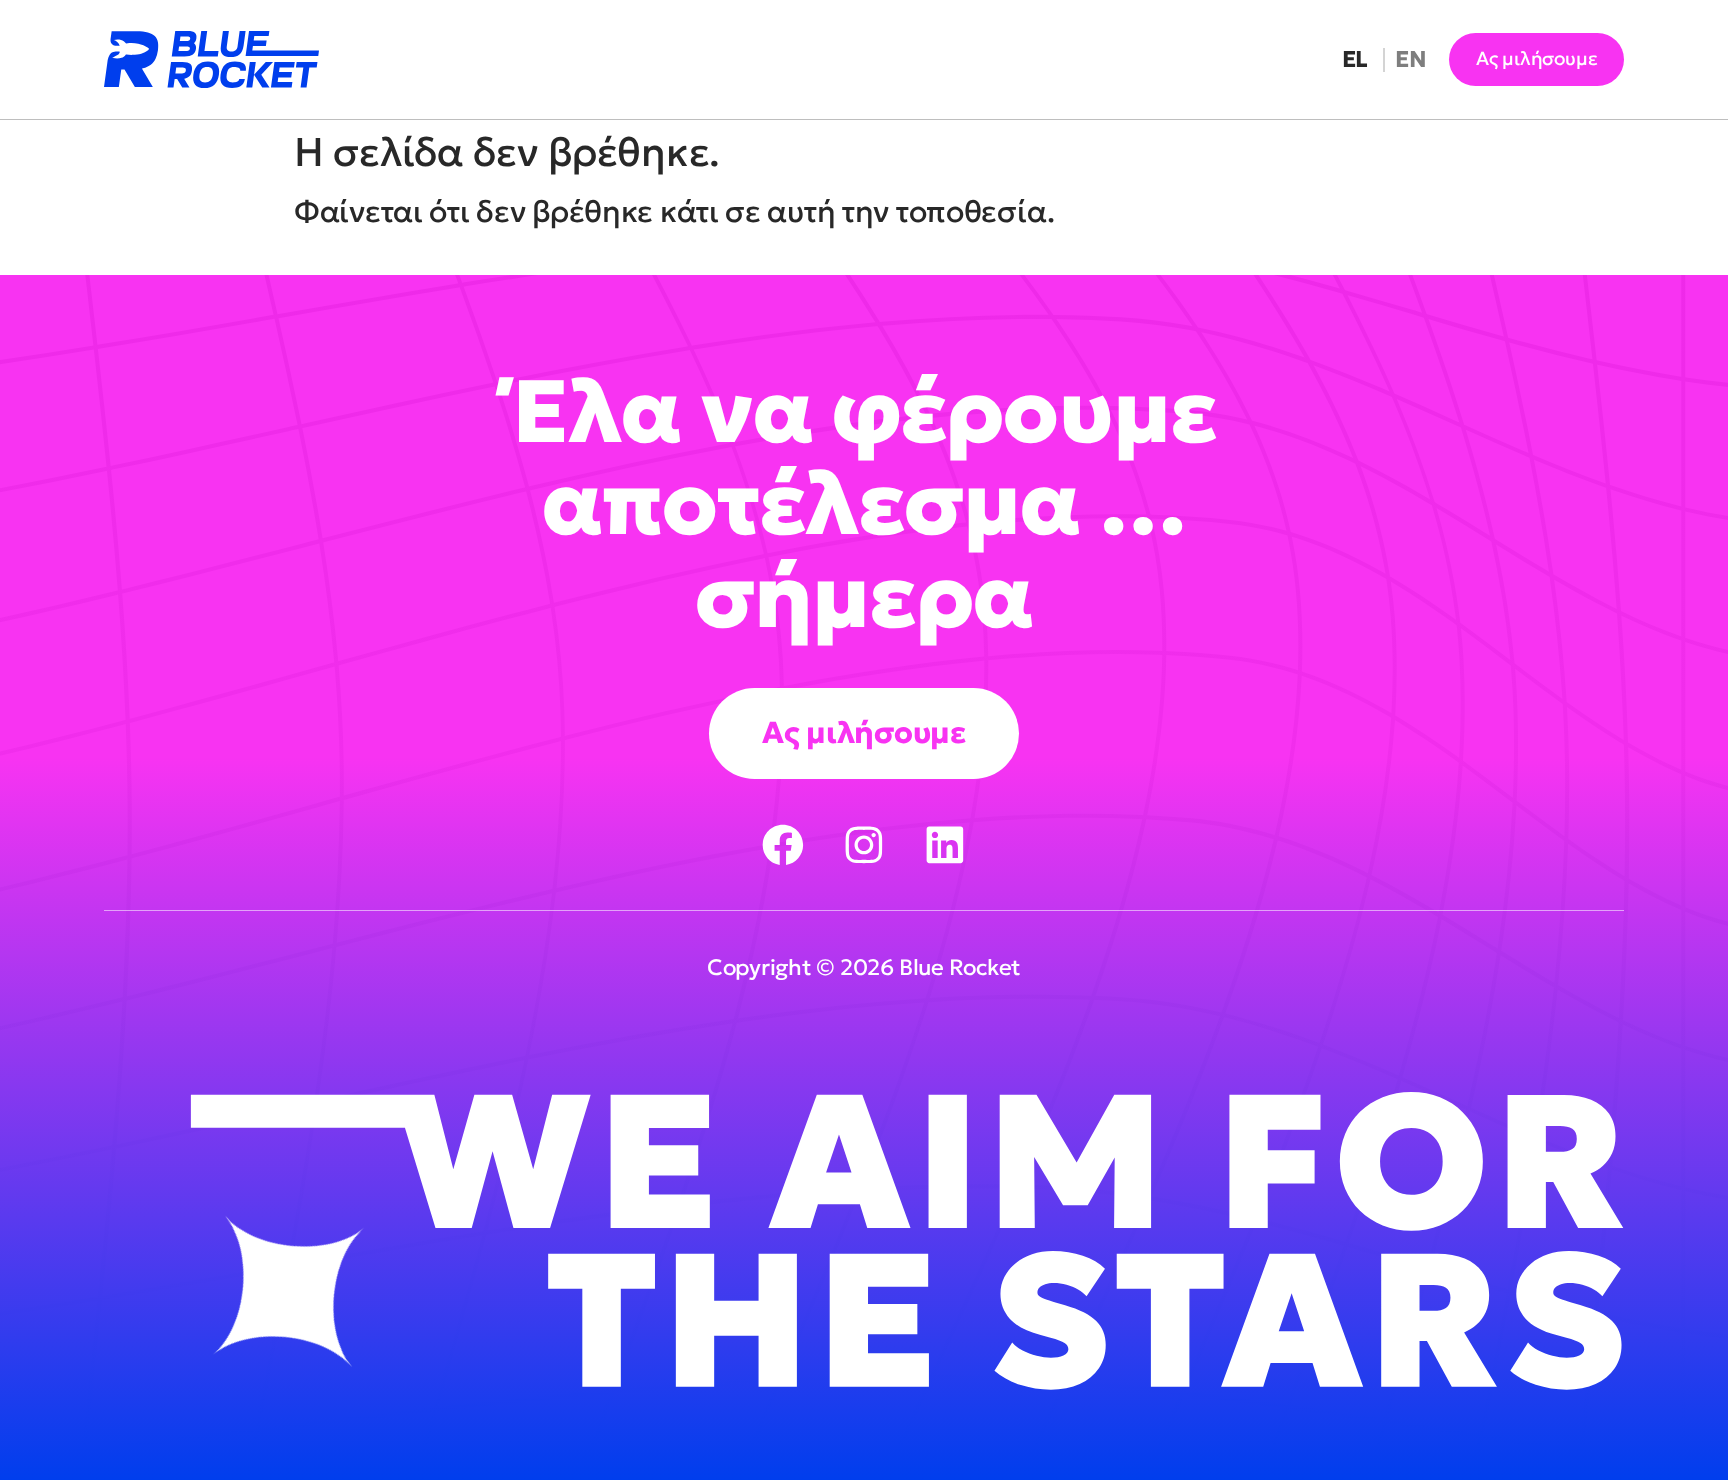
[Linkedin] (945, 845)
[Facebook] (783, 845)
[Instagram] (864, 845)
